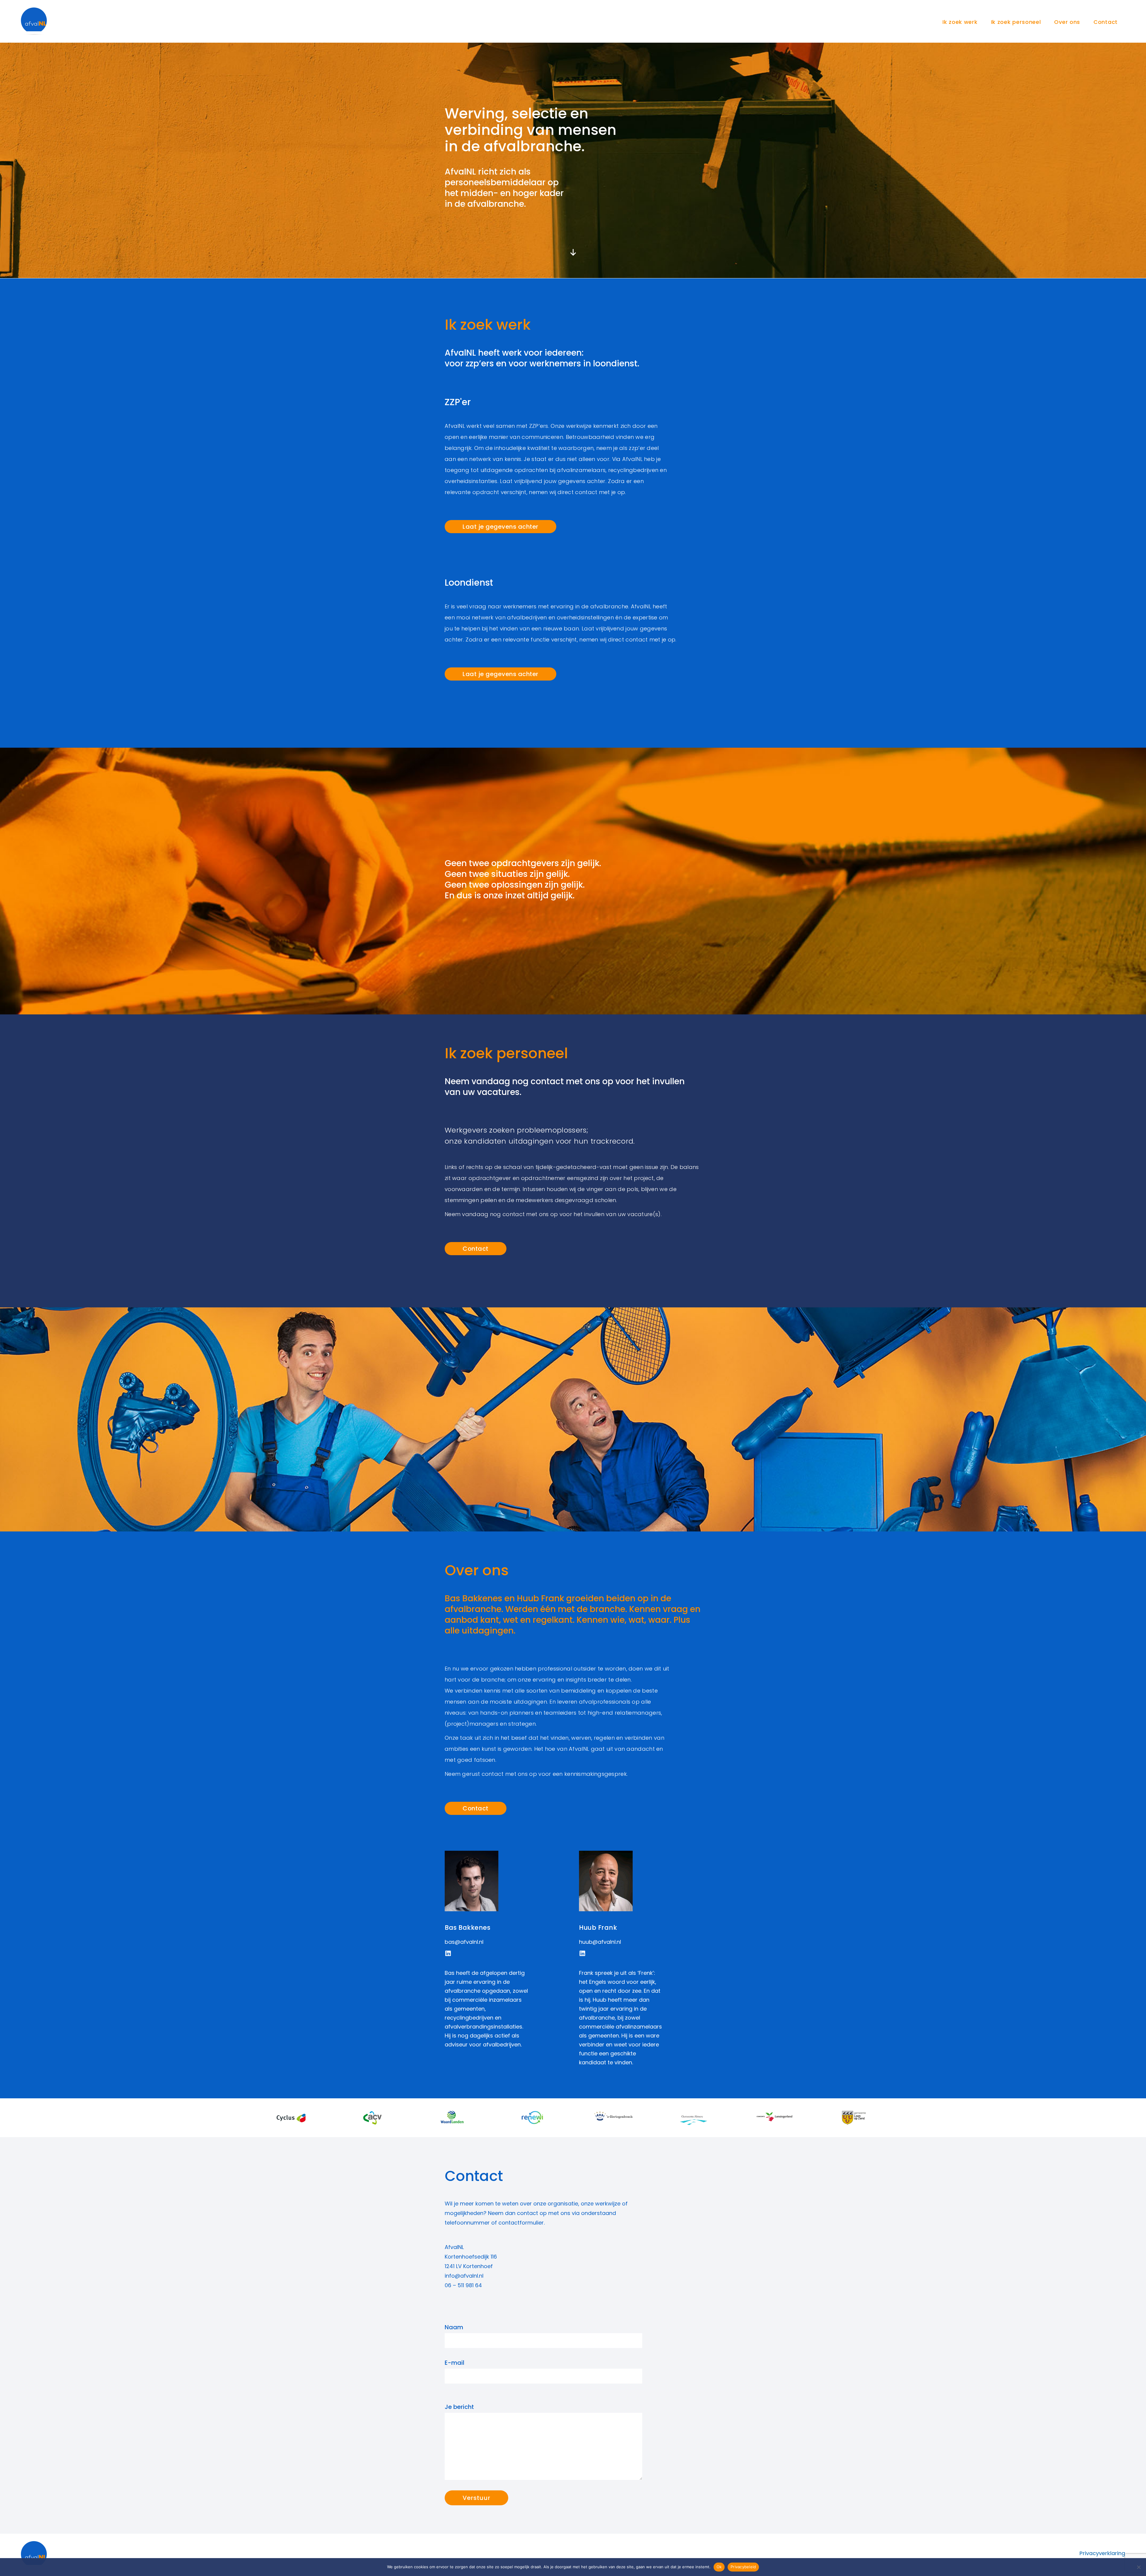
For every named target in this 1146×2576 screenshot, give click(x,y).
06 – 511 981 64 (463, 2285)
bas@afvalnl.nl (464, 1942)
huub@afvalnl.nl (600, 1942)
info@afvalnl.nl (464, 2276)
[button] (448, 1953)
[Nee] (1139, 2567)
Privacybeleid (743, 2567)
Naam (454, 2327)
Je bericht (459, 2407)
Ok (719, 2567)
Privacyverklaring (1102, 2553)
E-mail (455, 2363)
